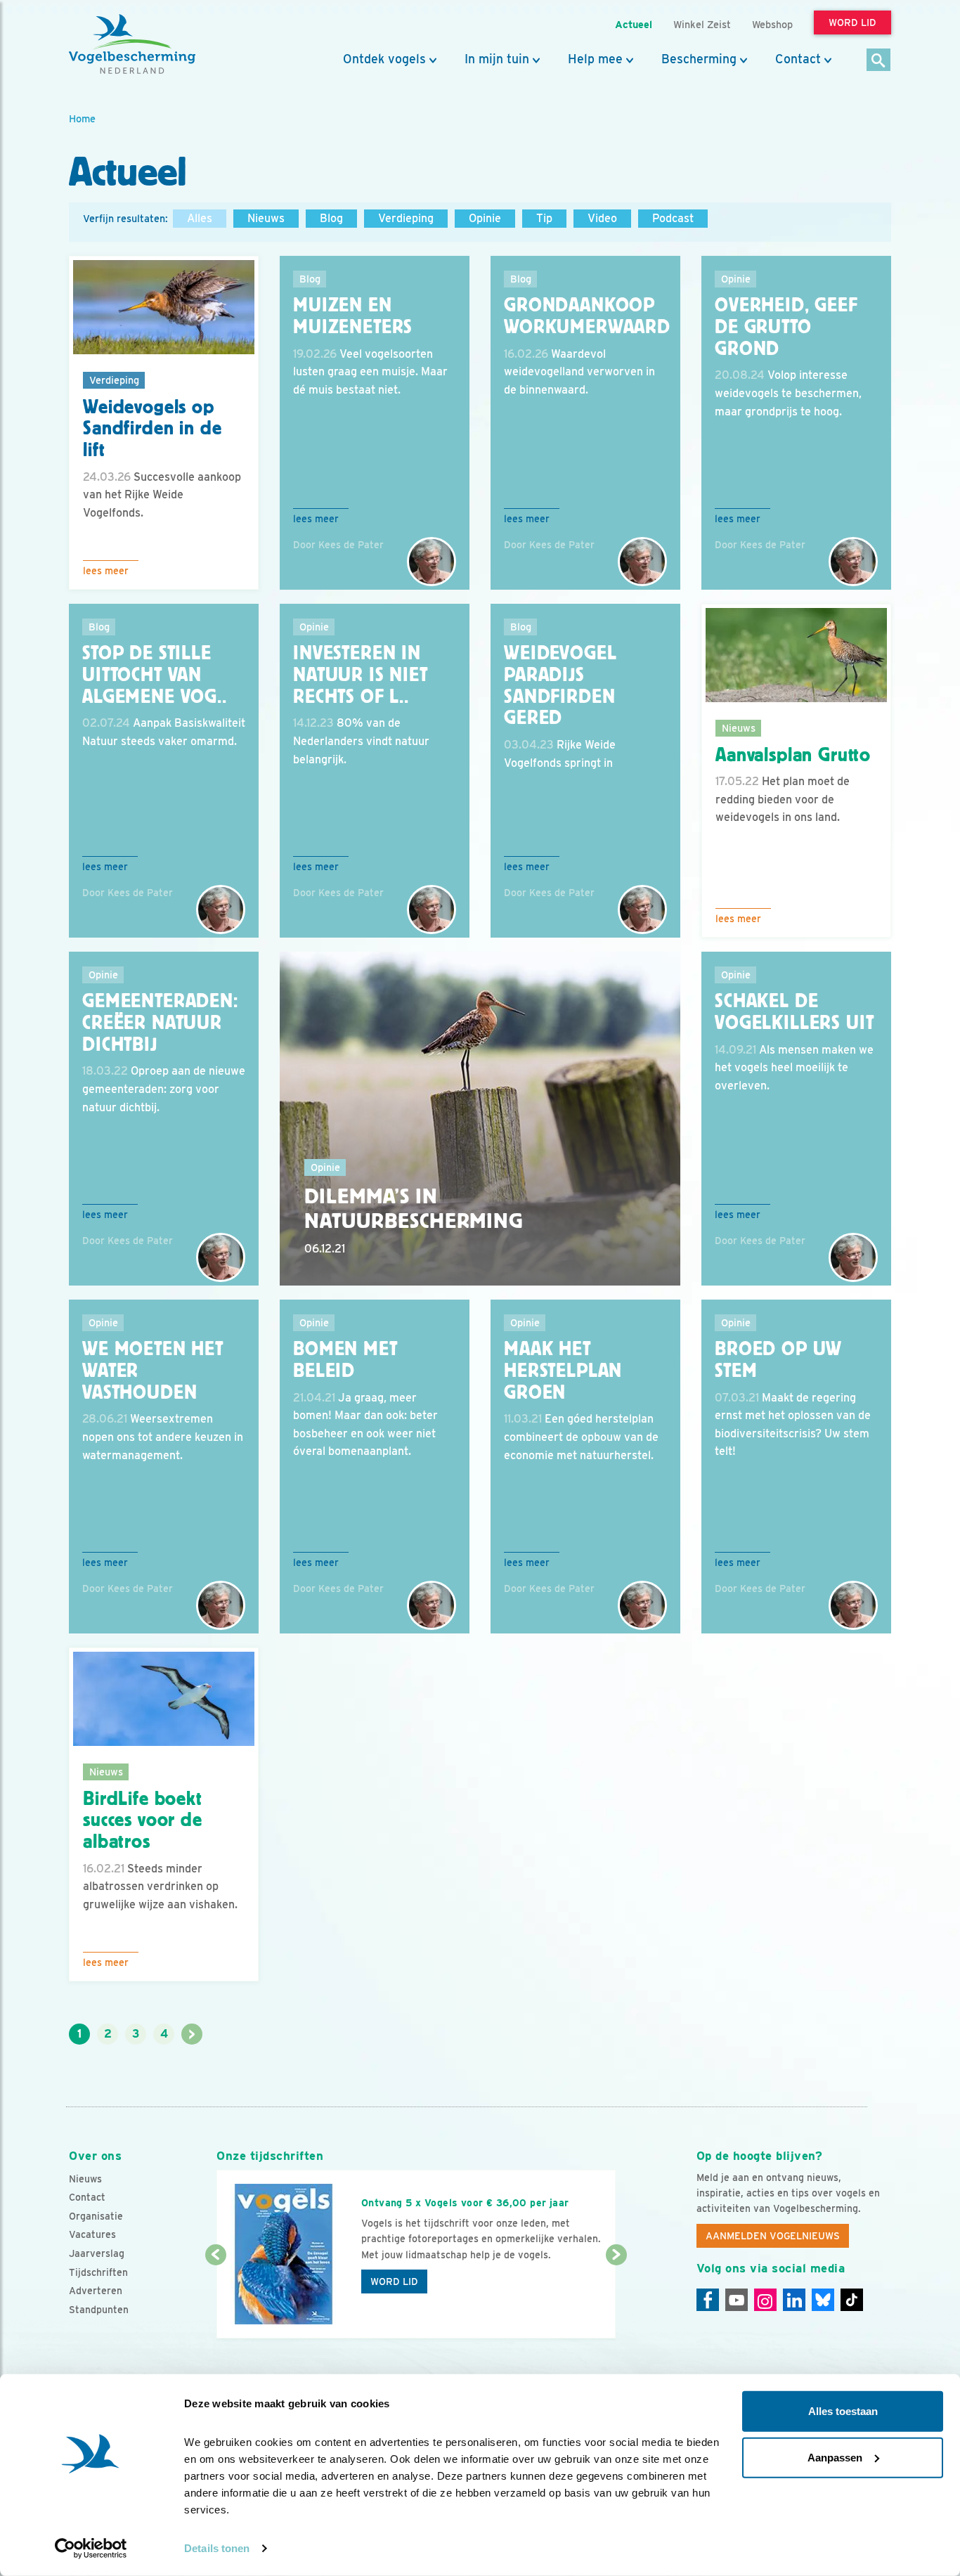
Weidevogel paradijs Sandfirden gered (560, 685)
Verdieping (406, 218)
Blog (331, 218)
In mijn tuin (497, 59)
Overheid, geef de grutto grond (786, 327)
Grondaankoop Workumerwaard (587, 316)
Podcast (673, 218)
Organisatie (96, 2216)
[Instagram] (765, 2300)
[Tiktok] (852, 2300)
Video (602, 218)
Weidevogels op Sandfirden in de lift (152, 429)
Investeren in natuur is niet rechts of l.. (361, 675)
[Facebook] (708, 2300)
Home (82, 118)
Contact (798, 59)
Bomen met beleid (345, 1360)
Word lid (394, 2281)
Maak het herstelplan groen (563, 1371)
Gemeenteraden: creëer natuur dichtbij (160, 1023)
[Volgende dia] (616, 2298)
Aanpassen (835, 2457)
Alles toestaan (843, 2411)
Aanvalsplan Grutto (793, 755)
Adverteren (96, 2291)
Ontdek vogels (384, 59)
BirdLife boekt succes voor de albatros (143, 1820)
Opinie (485, 218)
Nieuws (266, 218)
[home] (132, 44)
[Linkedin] (794, 2300)
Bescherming (699, 59)
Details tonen (217, 2548)
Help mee (595, 59)
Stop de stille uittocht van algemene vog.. (155, 675)
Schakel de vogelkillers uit (794, 1012)
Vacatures (92, 2234)
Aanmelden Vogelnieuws (773, 2236)
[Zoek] (879, 61)
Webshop (772, 24)
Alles (200, 218)
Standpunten (99, 2310)
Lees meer (106, 571)
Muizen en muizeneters (353, 316)
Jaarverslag (97, 2253)
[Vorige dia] (215, 2298)
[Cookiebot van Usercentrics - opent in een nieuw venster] (91, 2549)
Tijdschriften (98, 2272)
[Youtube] (737, 2300)
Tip (544, 218)
